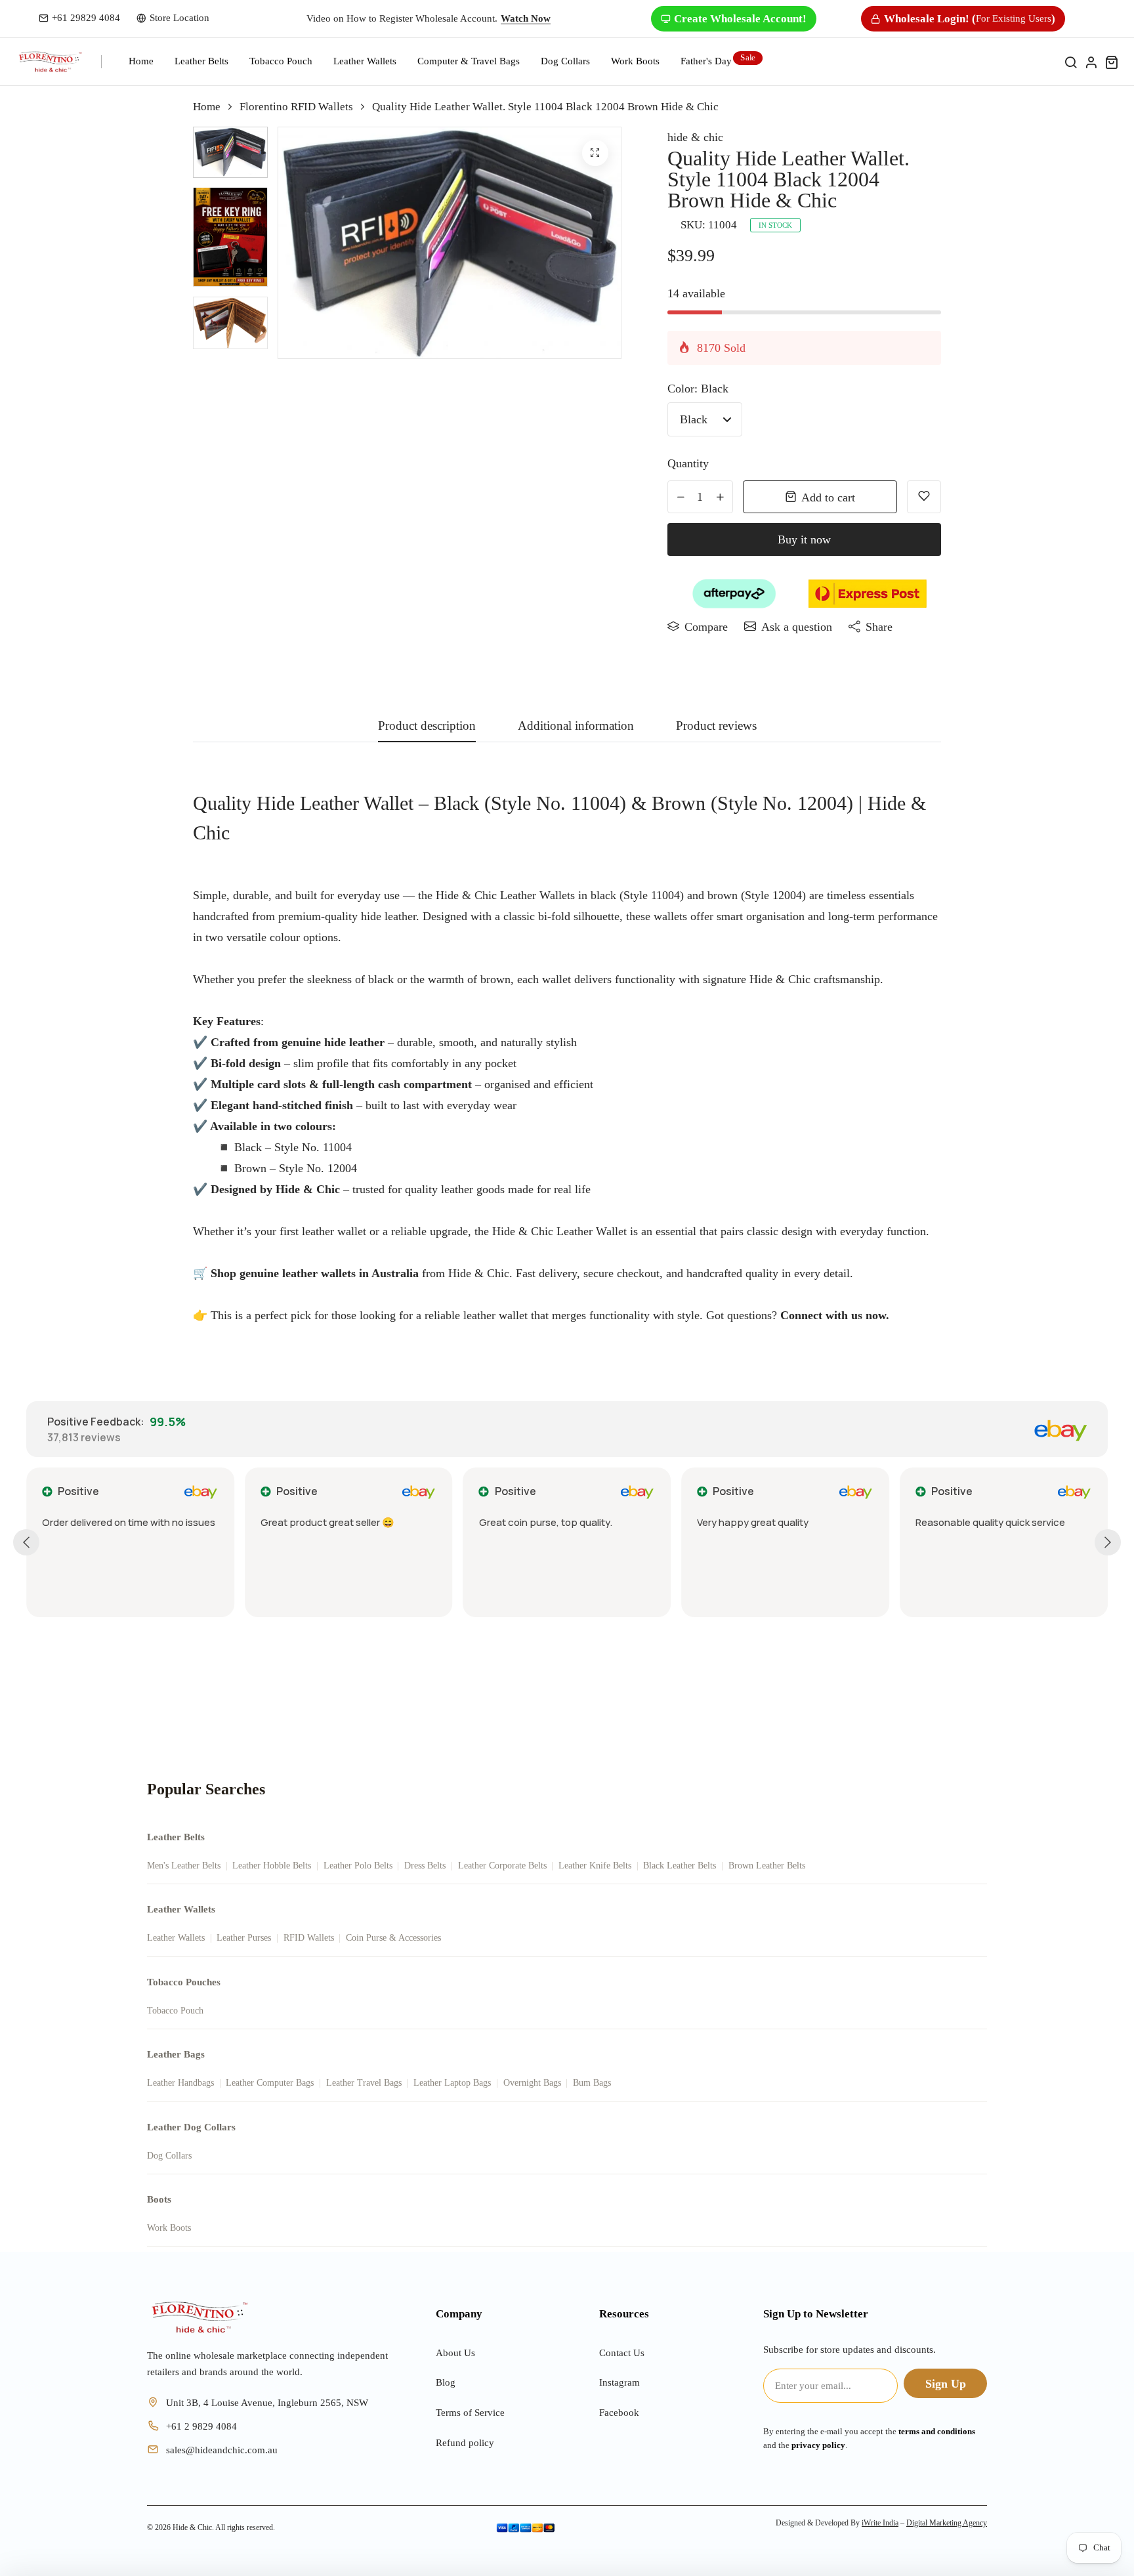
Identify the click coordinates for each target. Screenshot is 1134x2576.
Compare (706, 627)
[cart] (1111, 62)
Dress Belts (425, 1866)
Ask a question (797, 627)
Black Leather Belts (680, 1866)
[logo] (50, 62)
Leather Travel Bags (364, 2083)
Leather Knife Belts (595, 1866)
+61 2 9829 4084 (201, 2426)
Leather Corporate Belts (502, 1866)
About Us (455, 2353)
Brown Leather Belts (767, 1866)
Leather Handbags (180, 2083)
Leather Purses (244, 1938)
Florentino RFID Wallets (296, 107)
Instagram (619, 2382)
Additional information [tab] (576, 726)
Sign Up (946, 2384)
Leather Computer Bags (270, 2083)
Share (879, 627)
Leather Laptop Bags (452, 2083)
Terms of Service (470, 2413)
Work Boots (169, 2228)
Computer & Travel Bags (469, 61)
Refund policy (465, 2443)
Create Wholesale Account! (740, 19)
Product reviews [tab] (716, 726)
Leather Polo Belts (358, 1866)
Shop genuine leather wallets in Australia (315, 1273)
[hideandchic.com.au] (199, 2317)
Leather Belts (201, 61)
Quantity (688, 463)
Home (141, 61)
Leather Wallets (365, 61)
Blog (446, 2382)
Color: (698, 389)
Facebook (619, 2413)
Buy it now (804, 539)
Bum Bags (592, 2083)
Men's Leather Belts (184, 1866)
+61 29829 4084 (86, 18)
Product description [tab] (427, 726)
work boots (635, 61)
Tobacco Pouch (281, 61)
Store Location (179, 18)
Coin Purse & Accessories (393, 1938)
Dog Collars (565, 61)
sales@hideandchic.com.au (222, 2450)
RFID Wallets (309, 1938)
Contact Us (622, 2353)
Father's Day (706, 61)
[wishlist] (924, 497)
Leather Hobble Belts (272, 1866)
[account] (1091, 62)
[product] (595, 153)
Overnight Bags (532, 2083)
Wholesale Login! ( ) (970, 19)
